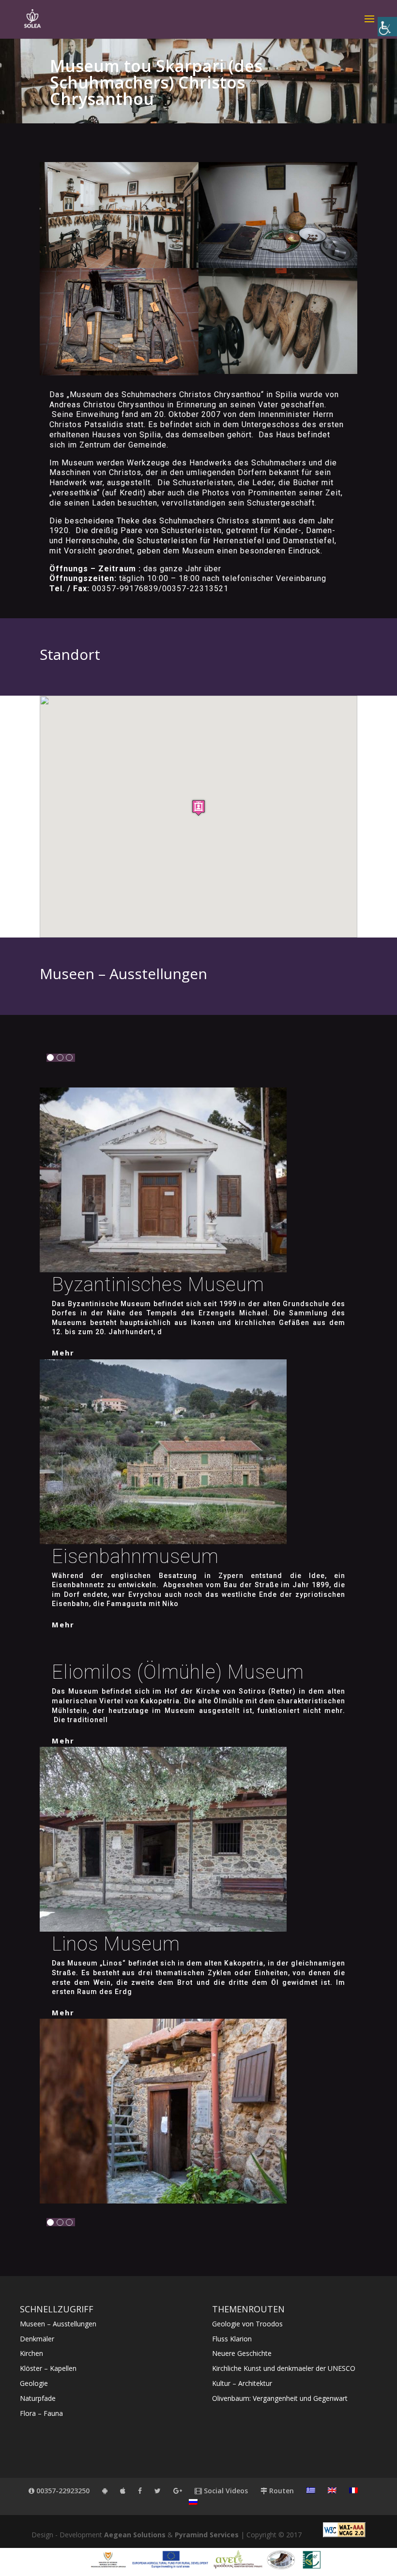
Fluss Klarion (232, 2339)
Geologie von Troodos (247, 2324)
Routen (281, 2491)
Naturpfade (38, 2398)
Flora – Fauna (41, 2413)
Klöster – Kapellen (48, 2368)
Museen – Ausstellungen (58, 2324)
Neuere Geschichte (242, 2353)
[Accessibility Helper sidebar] (387, 27)
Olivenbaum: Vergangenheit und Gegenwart (280, 2398)
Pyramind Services (207, 2535)
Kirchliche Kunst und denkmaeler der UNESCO (284, 2368)
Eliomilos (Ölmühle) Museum (178, 1672)
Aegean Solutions (135, 2535)
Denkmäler (37, 2339)
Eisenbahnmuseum (135, 1556)
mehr (63, 1353)
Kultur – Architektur (242, 2383)
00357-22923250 (62, 2491)
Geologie (34, 2383)
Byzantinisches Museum (158, 1285)
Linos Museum (116, 1944)
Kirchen (31, 2353)
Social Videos (225, 2491)
